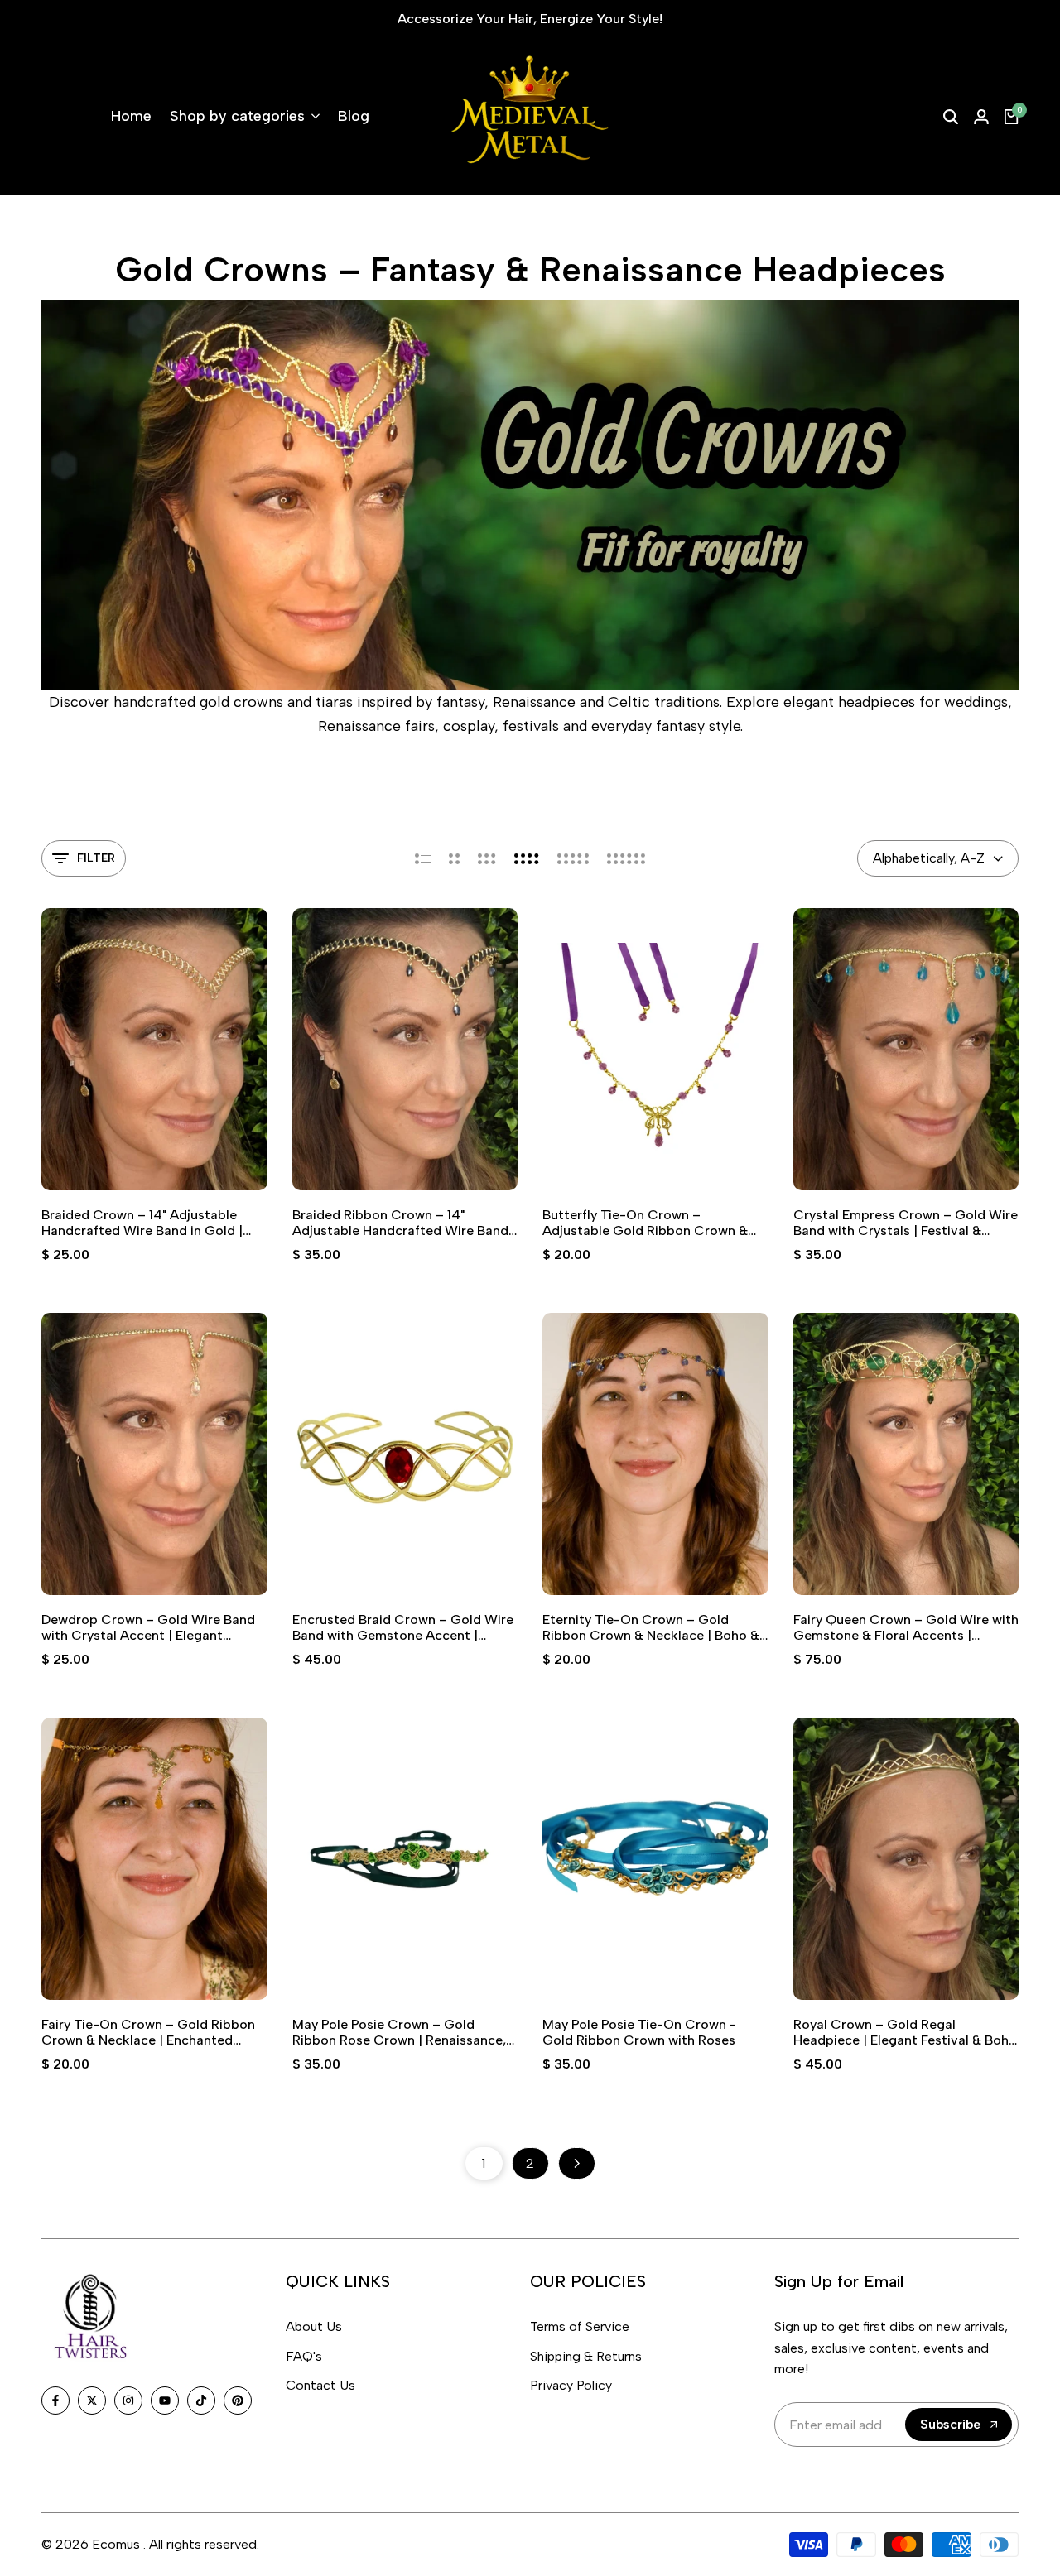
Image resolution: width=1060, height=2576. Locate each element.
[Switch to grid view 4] (527, 858)
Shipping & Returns (586, 2356)
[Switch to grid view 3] (487, 858)
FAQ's (304, 2356)
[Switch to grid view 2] (454, 858)
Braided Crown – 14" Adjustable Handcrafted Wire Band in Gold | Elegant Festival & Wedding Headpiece (142, 1223)
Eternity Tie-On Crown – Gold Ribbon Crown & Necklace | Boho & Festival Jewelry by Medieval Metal (651, 1627)
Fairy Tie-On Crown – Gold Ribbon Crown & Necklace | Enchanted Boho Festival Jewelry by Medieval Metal (148, 2032)
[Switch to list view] (423, 858)
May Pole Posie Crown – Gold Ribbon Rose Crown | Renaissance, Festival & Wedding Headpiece (399, 2032)
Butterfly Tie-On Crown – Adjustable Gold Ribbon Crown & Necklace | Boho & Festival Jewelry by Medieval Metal (649, 1223)
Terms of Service (580, 2326)
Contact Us (320, 2385)
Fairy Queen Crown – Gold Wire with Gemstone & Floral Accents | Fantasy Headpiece (906, 1627)
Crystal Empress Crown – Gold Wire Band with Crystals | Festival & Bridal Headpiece (906, 1223)
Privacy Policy (571, 2385)
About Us (314, 2326)
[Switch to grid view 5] (573, 858)
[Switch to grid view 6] (626, 858)
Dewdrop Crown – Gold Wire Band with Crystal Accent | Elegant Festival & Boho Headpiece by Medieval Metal (148, 1627)
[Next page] (577, 2163)
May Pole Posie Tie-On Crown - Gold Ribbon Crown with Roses (639, 2032)
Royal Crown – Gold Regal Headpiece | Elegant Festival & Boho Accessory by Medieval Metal (905, 2032)
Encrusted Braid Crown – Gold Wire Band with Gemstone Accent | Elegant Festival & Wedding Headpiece (403, 1627)
